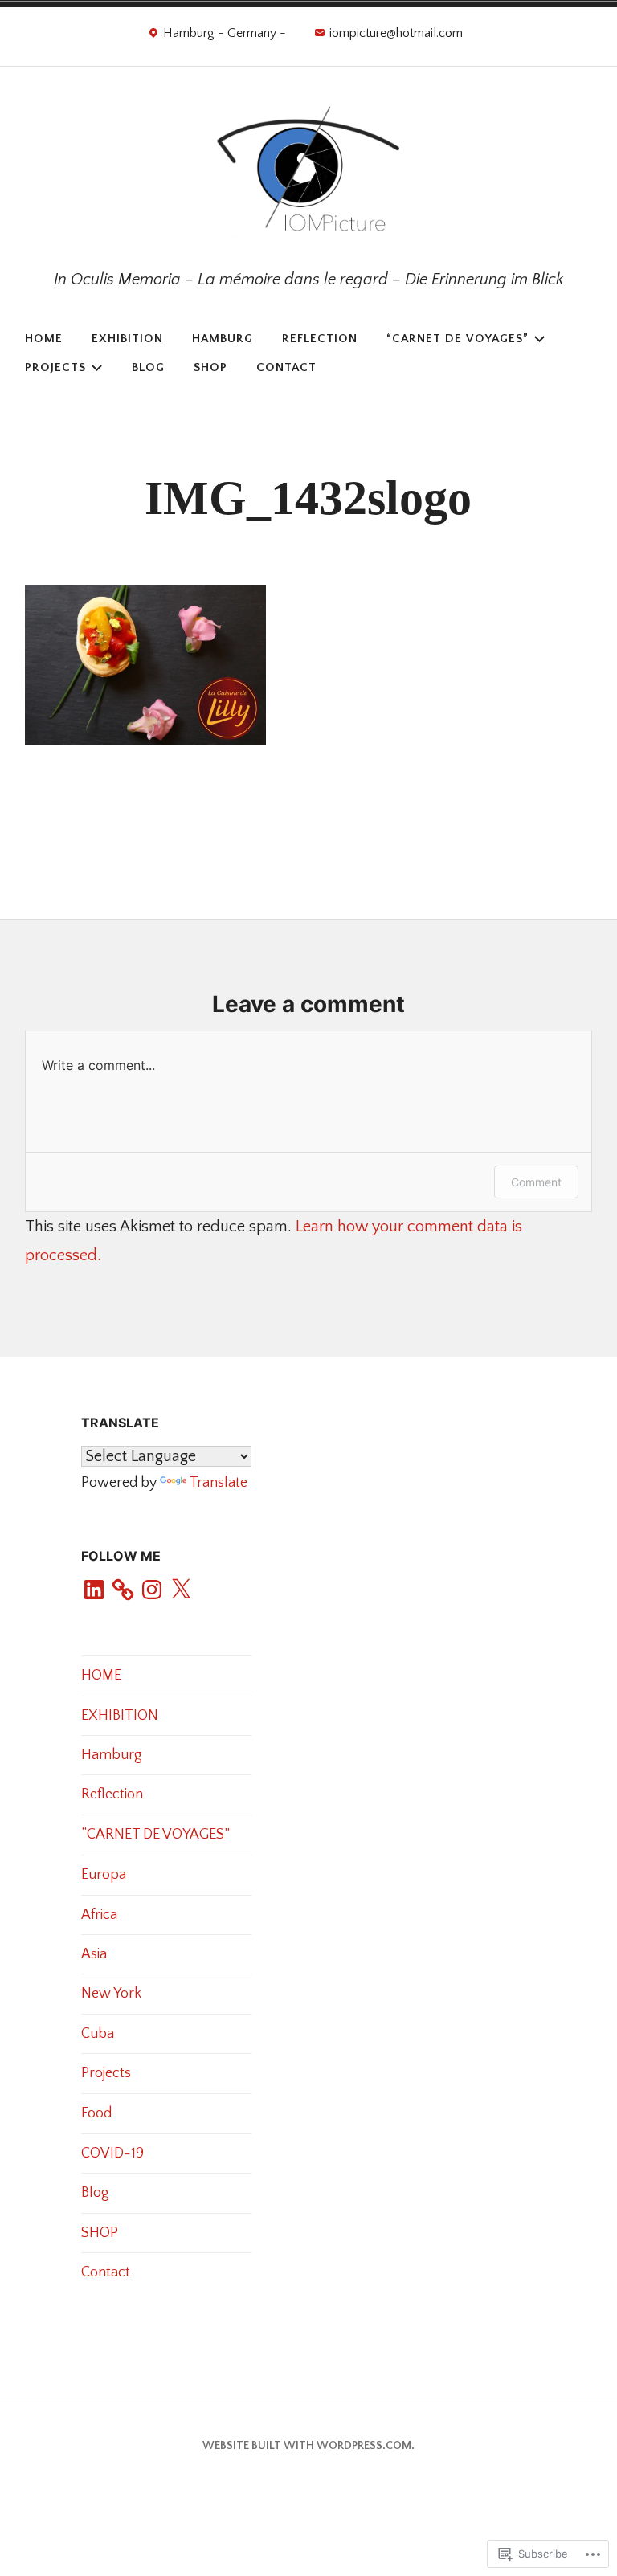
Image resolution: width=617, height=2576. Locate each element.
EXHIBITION (127, 339)
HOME (44, 339)
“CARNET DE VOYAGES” (458, 339)
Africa (99, 1915)
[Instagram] (152, 1590)
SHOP (210, 367)
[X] (181, 1590)
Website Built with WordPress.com (307, 2446)
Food (96, 2113)
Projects (55, 367)
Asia (94, 1954)
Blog (148, 367)
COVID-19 (112, 2153)
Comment (536, 1182)
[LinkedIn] (94, 1590)
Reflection (320, 339)
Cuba (98, 2034)
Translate (219, 1483)
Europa (104, 1875)
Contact (286, 367)
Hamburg (223, 339)
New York (111, 1994)
